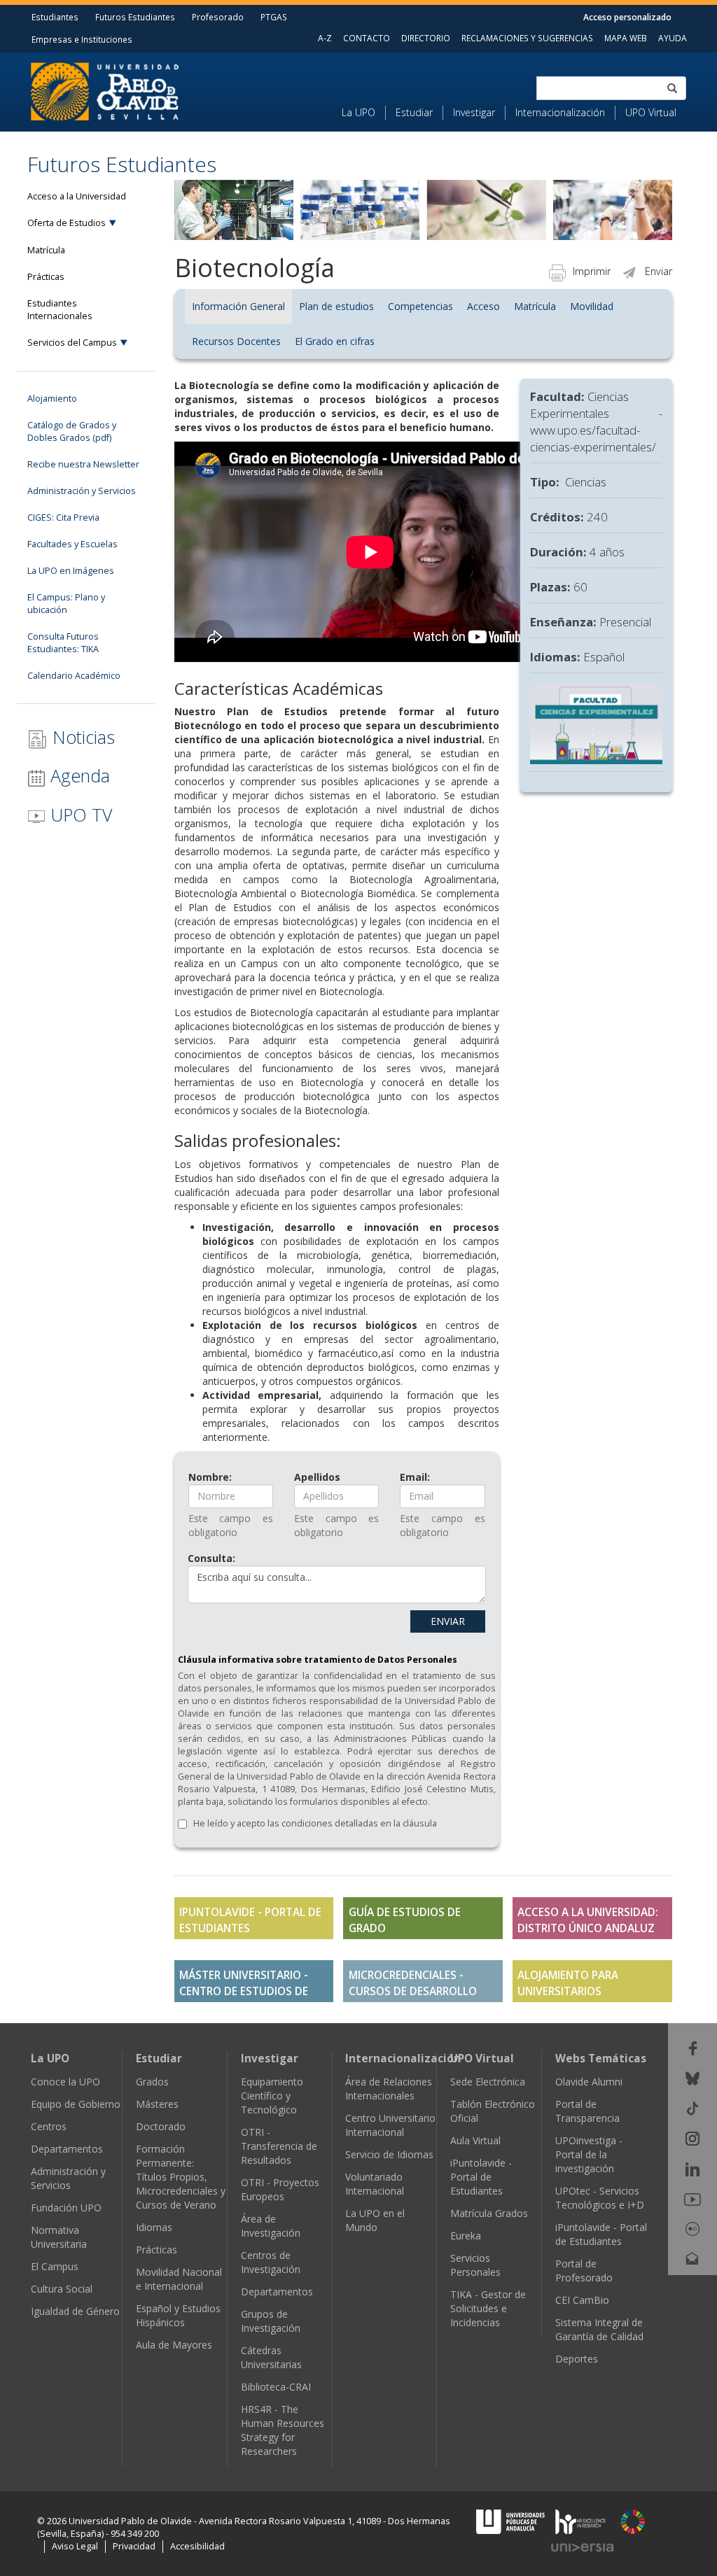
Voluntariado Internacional (375, 2184)
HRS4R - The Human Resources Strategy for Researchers (283, 2430)
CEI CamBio (582, 2300)
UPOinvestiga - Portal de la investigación (589, 2154)
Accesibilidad (197, 2546)
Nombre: (210, 1477)
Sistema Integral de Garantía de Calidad (599, 2329)
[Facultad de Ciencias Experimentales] (596, 723)
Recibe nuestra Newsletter (83, 464)
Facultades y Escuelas (72, 544)
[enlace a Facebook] (693, 2047)
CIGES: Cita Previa (63, 518)
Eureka (466, 2236)
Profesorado (218, 17)
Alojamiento (52, 399)
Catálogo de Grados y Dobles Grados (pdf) (72, 431)
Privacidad (134, 2546)
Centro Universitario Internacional (390, 2125)
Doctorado (161, 2126)
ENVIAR (448, 1621)
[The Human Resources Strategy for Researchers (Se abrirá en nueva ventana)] (580, 2521)
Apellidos (317, 1477)
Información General (238, 306)
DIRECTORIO (426, 38)
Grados (152, 2082)
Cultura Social (62, 2289)
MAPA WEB (626, 38)
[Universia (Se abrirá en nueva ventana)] (583, 2547)
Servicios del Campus (72, 343)
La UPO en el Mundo (375, 2220)
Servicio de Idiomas (389, 2154)
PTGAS (274, 17)
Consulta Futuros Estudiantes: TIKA (63, 643)
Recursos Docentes (236, 341)
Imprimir (592, 271)
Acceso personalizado (627, 17)
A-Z (325, 38)
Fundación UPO (66, 2208)
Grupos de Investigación (271, 2321)
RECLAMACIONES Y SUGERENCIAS (527, 38)
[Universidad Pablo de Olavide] (105, 90)
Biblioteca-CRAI (276, 2387)
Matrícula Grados (489, 2213)
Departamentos (67, 2149)
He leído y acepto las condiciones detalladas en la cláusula (315, 1823)
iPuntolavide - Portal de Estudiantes (481, 2177)
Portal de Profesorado (584, 2271)
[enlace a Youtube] (692, 2198)
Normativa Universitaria (59, 2237)
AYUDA (673, 38)
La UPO (358, 112)
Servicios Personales (475, 2265)
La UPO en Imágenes (71, 571)
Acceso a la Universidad (77, 196)
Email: (415, 1477)
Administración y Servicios (82, 491)
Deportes (577, 2359)
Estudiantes (55, 17)
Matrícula (46, 250)
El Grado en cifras (335, 341)
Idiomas (154, 2227)
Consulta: (211, 1558)
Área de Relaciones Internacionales (389, 2089)
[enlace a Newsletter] (692, 2258)
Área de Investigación (271, 2226)
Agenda (78, 775)
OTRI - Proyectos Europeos (280, 2189)
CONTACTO (367, 38)
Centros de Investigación (271, 2262)
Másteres (157, 2104)
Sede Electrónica (488, 2082)
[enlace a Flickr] (692, 2228)
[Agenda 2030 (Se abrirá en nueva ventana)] (633, 2522)
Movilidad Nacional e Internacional (179, 2279)
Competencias (420, 306)
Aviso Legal (75, 2546)
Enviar (659, 271)
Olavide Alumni (589, 2082)
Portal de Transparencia (587, 2111)
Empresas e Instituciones (82, 39)
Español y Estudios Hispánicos (178, 2315)
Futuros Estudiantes (135, 17)
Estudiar (414, 112)
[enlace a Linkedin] (692, 2168)
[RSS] (693, 2288)
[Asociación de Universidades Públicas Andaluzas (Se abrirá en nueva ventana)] (512, 2521)
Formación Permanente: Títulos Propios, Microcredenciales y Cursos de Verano (181, 2177)
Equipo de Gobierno (76, 2104)
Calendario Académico (74, 676)
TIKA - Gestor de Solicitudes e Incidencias (488, 2308)
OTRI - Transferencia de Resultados (279, 2146)
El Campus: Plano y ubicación (66, 604)
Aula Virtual (475, 2140)
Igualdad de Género (75, 2311)
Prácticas (46, 277)
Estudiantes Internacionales (60, 310)
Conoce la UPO (65, 2082)
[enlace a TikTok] (692, 2107)
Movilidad (592, 306)
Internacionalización (560, 112)
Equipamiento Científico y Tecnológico (272, 2096)
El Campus (55, 2266)
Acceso (483, 306)
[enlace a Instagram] (692, 2138)
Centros (49, 2126)
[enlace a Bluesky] (692, 2077)
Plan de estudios (336, 306)
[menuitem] (364, 113)
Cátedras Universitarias (271, 2357)
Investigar (474, 112)
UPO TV (79, 815)
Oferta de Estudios (67, 223)
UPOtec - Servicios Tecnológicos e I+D (600, 2198)
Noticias (81, 737)
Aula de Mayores (174, 2345)
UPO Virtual (651, 112)
